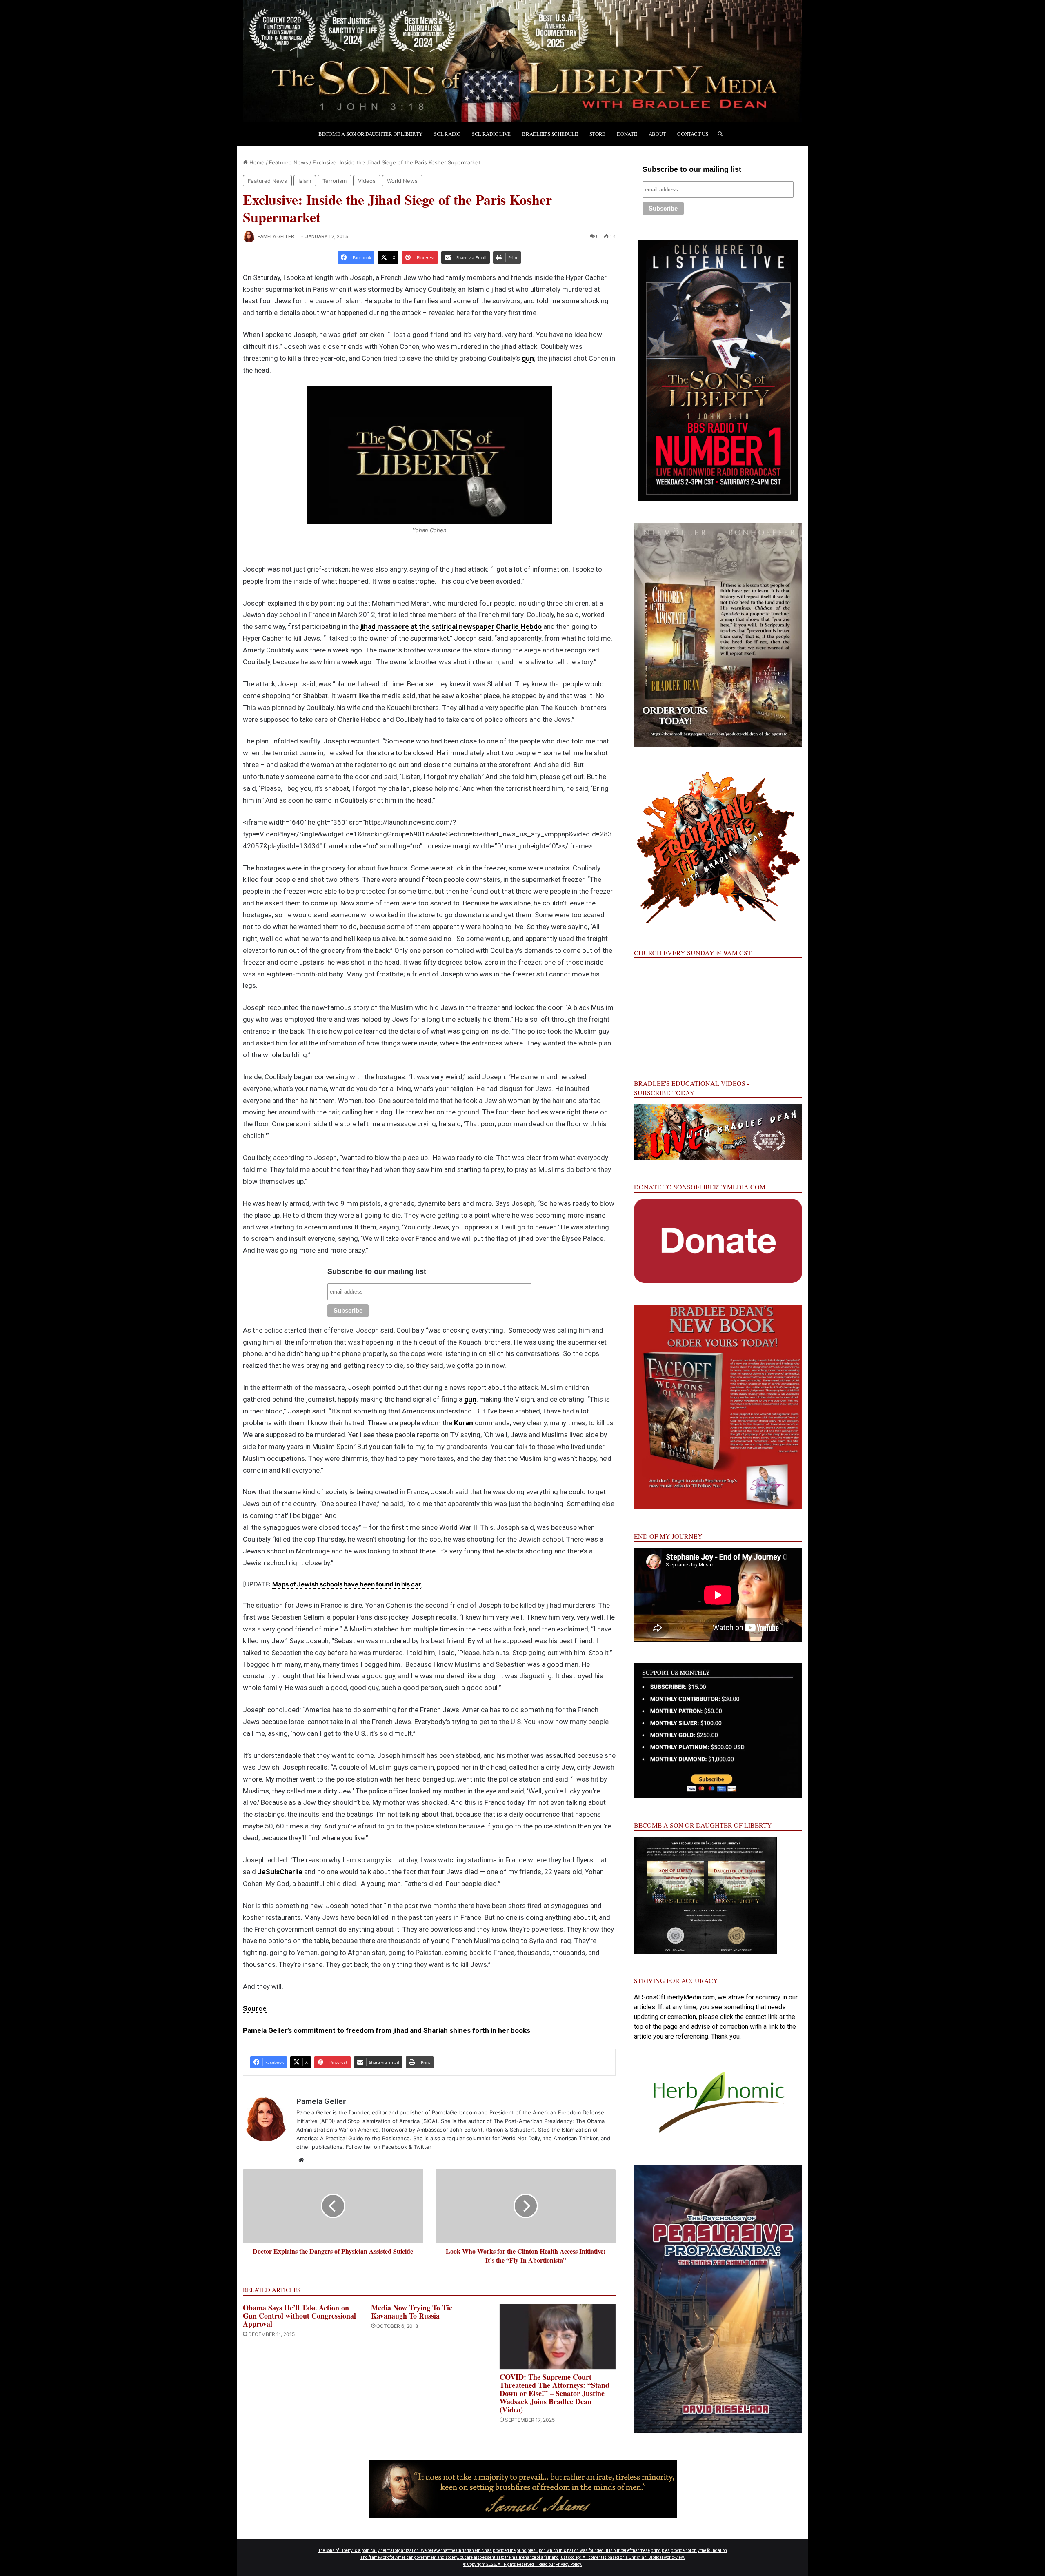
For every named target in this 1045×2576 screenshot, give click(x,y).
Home (256, 162)
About (657, 134)
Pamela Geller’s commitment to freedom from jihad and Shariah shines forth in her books (387, 2030)
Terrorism (335, 181)
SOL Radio (447, 134)
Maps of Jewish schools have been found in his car (347, 1584)
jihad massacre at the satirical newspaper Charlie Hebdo (451, 626)
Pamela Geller (276, 237)
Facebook (395, 2147)
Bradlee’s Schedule (550, 134)
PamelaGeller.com (454, 2112)
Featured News (289, 162)
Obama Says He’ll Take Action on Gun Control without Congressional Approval (299, 2316)
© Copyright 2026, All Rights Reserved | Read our (509, 2564)
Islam (305, 181)
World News (402, 181)
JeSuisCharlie (280, 1872)
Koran (464, 1423)
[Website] (301, 2160)
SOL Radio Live (491, 134)
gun (528, 358)
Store (598, 134)
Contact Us (693, 134)
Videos (367, 181)
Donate (627, 134)
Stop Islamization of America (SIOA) (393, 2121)
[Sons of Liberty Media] (522, 61)
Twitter (422, 2147)
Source (255, 2008)
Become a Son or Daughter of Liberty (370, 134)
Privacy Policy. (569, 2564)
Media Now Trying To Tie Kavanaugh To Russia (412, 2312)
